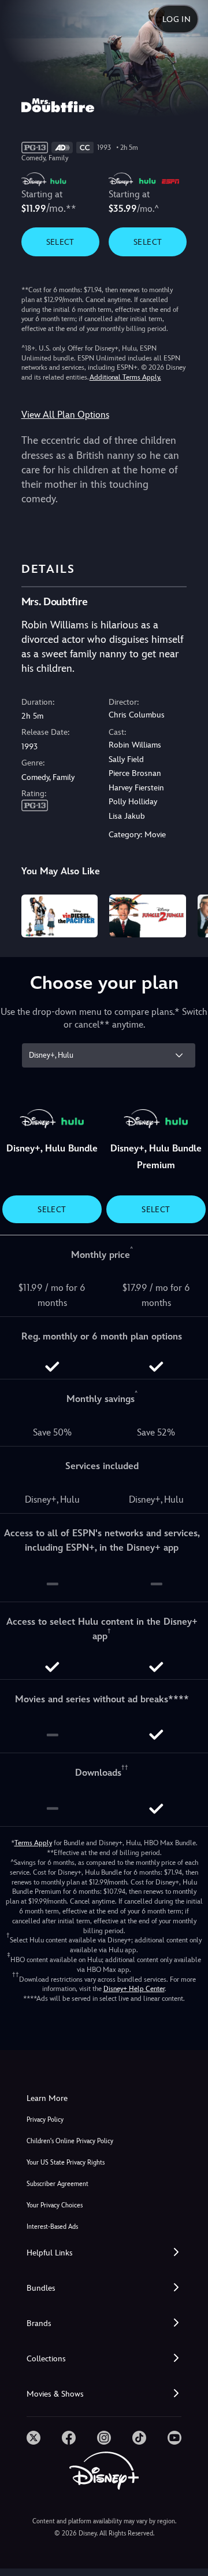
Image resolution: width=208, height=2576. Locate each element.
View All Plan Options (65, 415)
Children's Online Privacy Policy (70, 2141)
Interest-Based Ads (52, 2227)
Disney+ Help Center (134, 1989)
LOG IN (177, 19)
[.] (34, 2438)
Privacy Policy (45, 2120)
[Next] (188, 914)
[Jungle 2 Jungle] (148, 916)
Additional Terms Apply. (125, 377)
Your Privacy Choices (55, 2205)
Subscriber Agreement (57, 2184)
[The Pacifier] (60, 916)
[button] (104, 2253)
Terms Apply (33, 1843)
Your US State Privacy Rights (66, 2163)
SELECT (60, 242)
